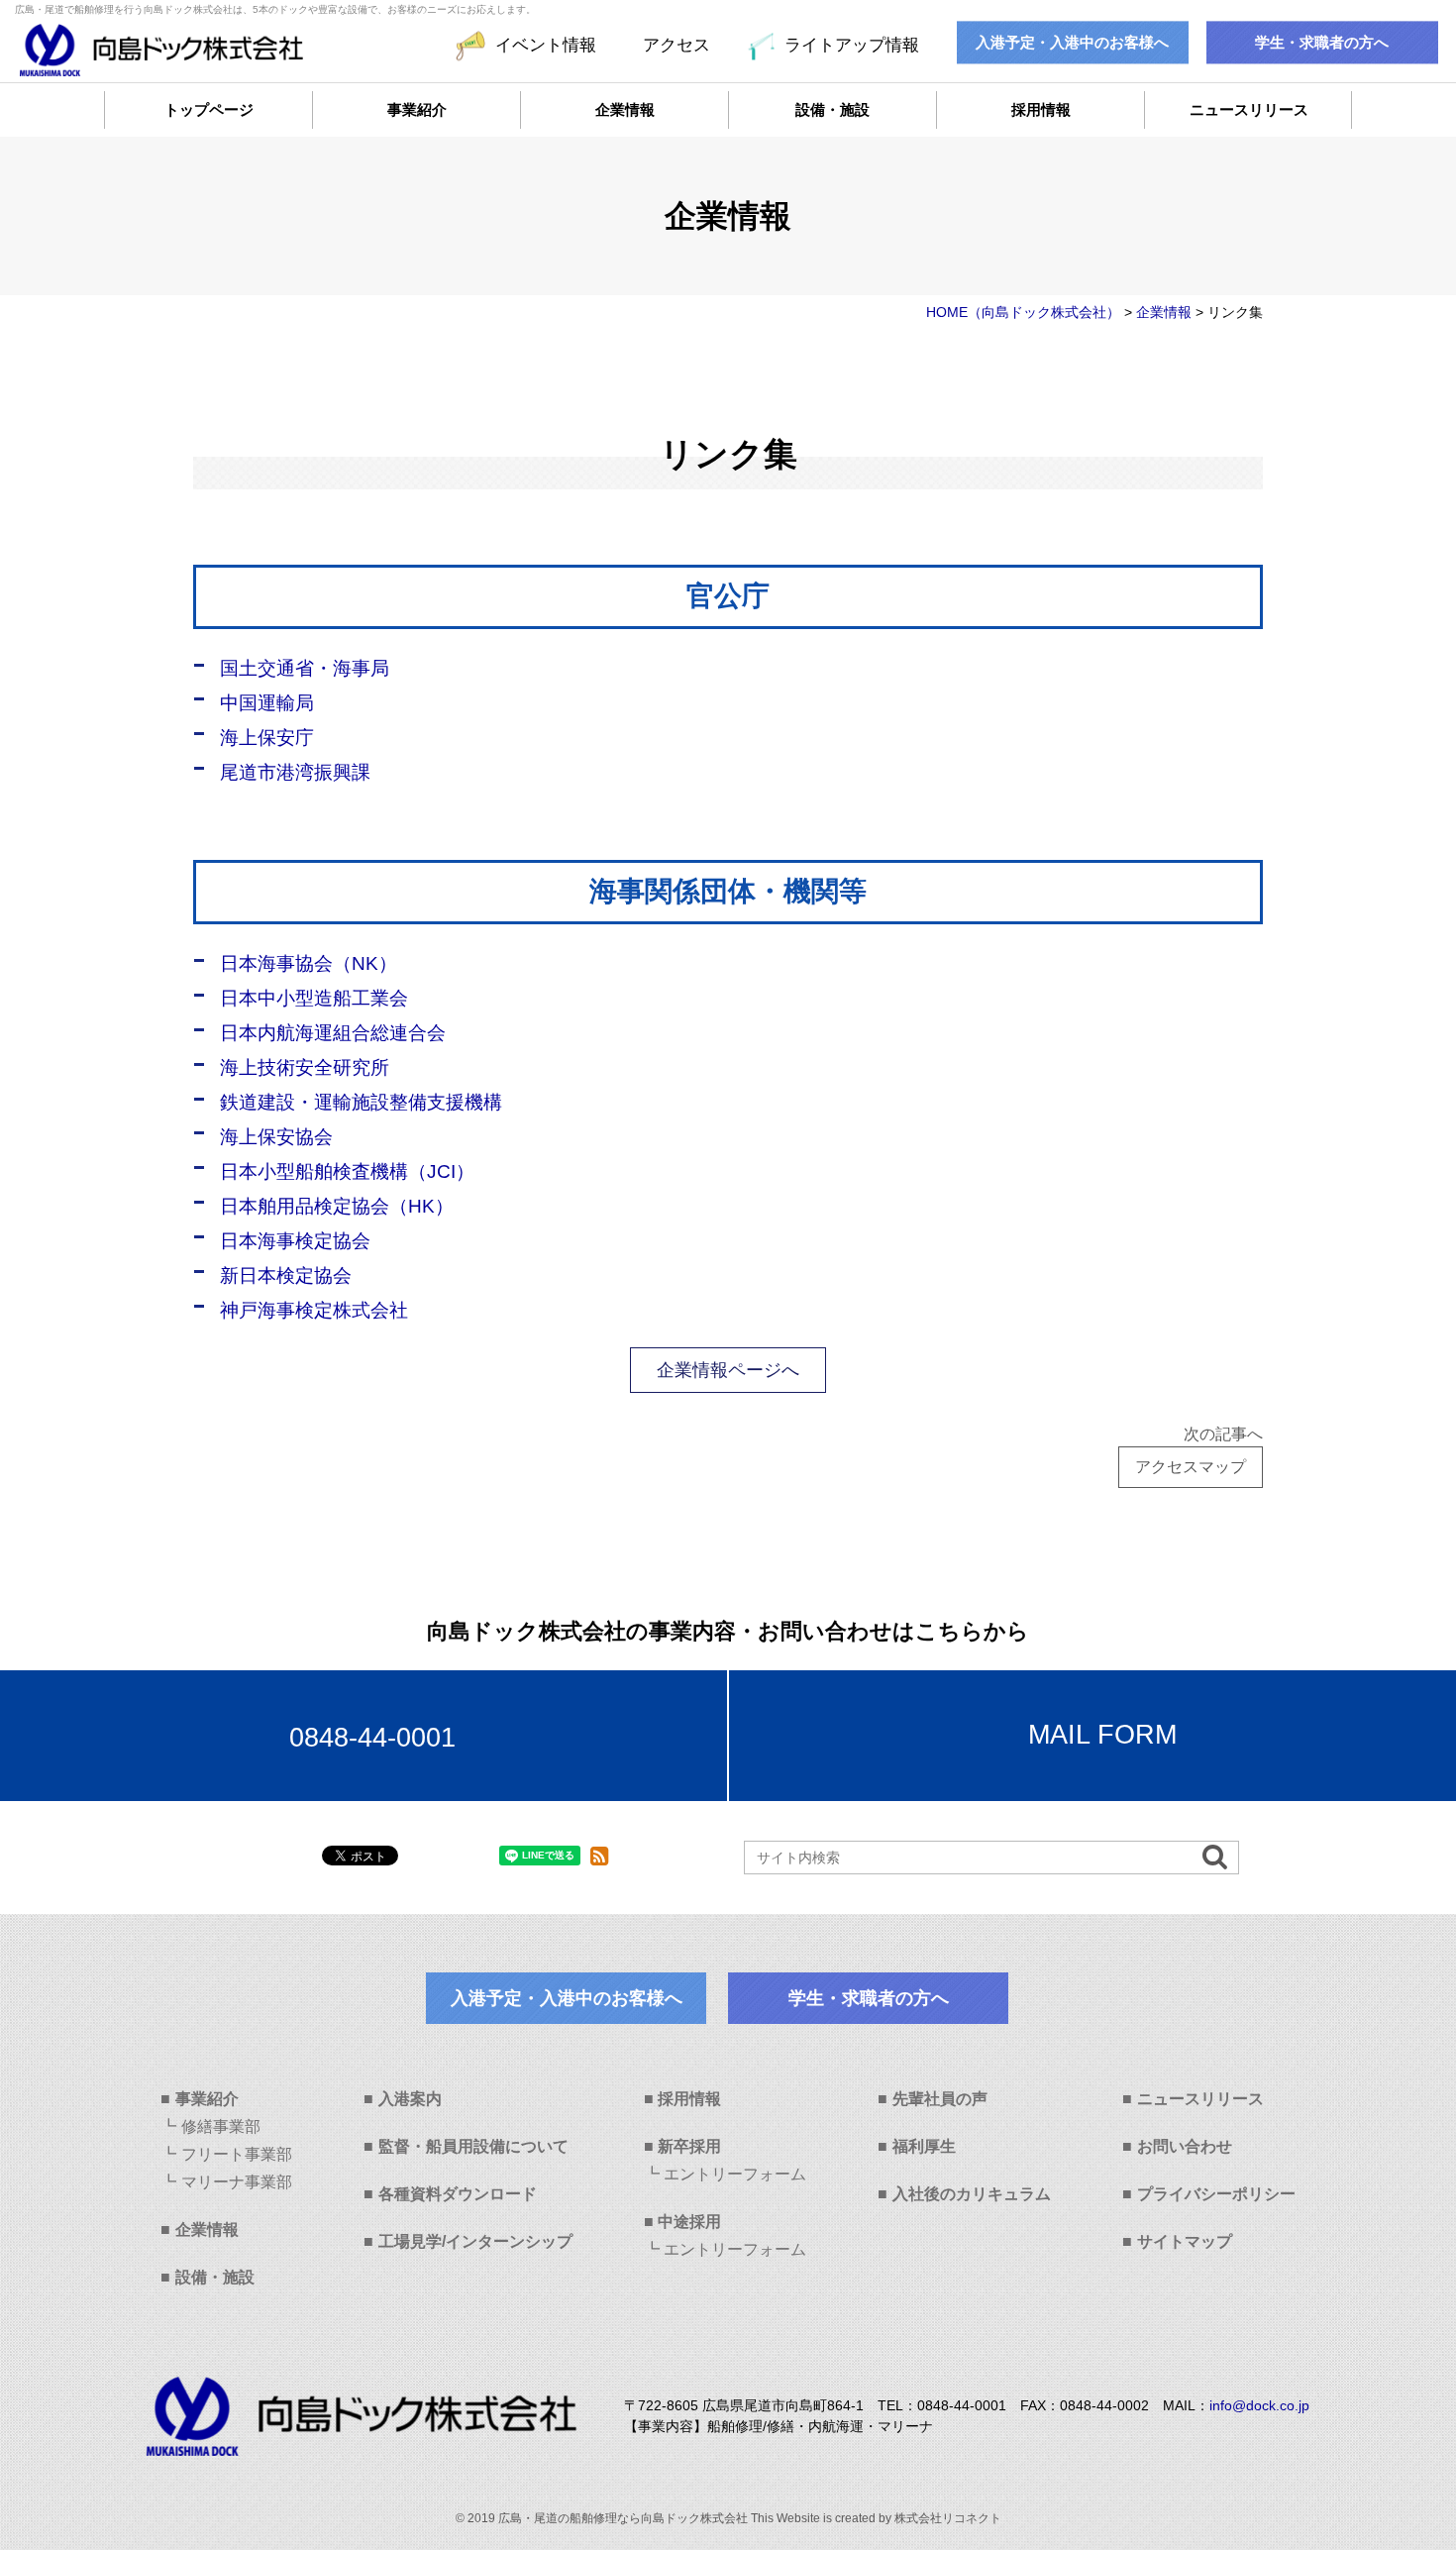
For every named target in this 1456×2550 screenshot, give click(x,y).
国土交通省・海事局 (305, 668)
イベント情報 (546, 45)
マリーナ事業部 (237, 2182)
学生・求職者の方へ (1322, 43)
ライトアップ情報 (851, 45)
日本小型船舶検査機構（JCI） (347, 1171)
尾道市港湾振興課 (295, 772)
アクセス (676, 45)
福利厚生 (924, 2146)
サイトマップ (1185, 2241)
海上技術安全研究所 (305, 1067)
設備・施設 (832, 109)
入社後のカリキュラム (972, 2194)
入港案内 (410, 2099)
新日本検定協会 (286, 1275)
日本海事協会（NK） (309, 963)
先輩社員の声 (940, 2099)
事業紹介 (417, 109)
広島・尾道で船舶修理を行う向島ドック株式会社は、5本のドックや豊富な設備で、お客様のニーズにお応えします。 (275, 9)
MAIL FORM (1102, 1735)
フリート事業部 (237, 2154)
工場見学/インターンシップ (475, 2241)
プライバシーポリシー (1216, 2194)
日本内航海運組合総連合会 (333, 1033)
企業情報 (625, 109)
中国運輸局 (267, 703)
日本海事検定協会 (295, 1241)
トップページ (209, 109)
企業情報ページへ (728, 1370)
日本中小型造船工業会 (314, 998)
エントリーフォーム (735, 2174)
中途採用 (689, 2222)
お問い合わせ (1185, 2146)
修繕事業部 (221, 2126)
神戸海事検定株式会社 (314, 1310)
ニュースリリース (1249, 109)
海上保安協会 (276, 1137)
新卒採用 (689, 2146)
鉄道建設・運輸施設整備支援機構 (361, 1102)
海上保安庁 (267, 738)
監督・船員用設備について (473, 2146)
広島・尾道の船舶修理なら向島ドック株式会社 (623, 2518)
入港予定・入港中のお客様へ (1072, 43)
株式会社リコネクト (948, 2518)
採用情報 (1041, 109)
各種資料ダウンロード (458, 2194)
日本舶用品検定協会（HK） (337, 1206)
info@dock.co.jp (1259, 2405)
